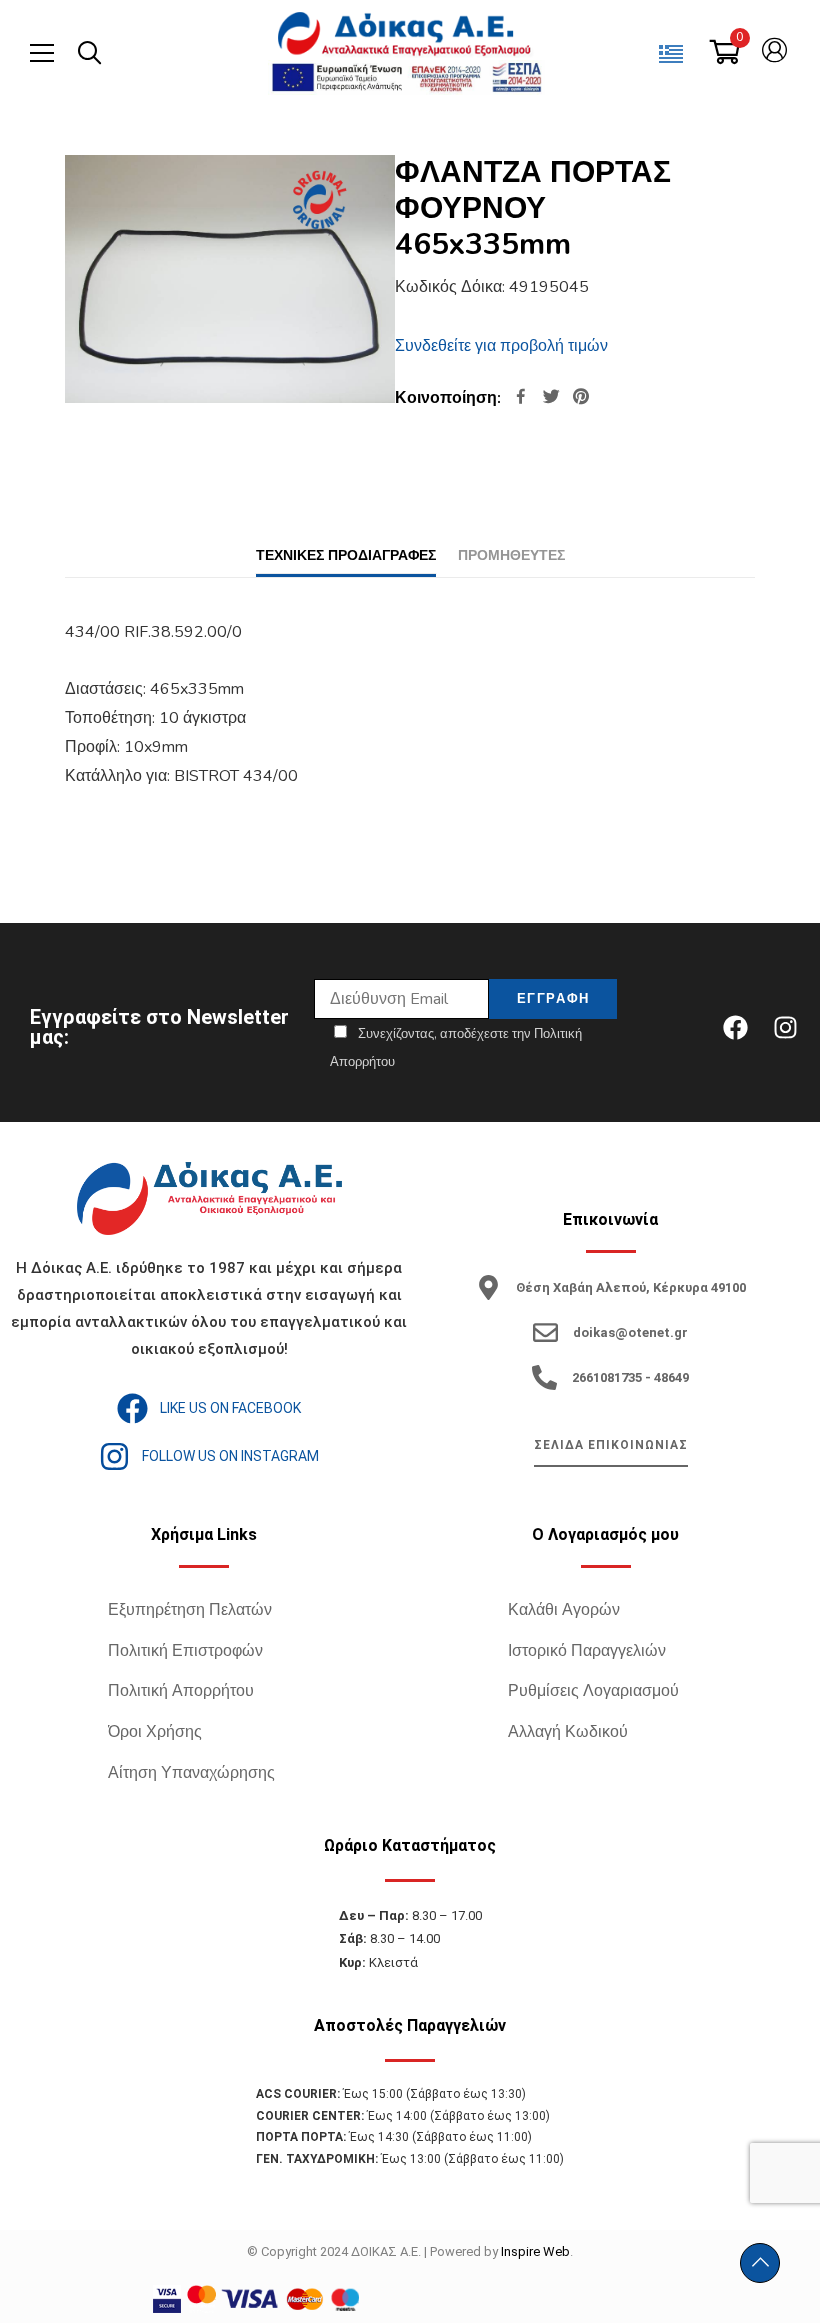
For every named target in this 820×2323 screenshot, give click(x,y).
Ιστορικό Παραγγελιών (587, 1651)
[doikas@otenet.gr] (545, 1332)
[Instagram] (785, 1027)
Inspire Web (535, 2251)
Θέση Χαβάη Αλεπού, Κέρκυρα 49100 (631, 1287)
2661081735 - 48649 (630, 1377)
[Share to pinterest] (581, 398)
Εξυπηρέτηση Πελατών (190, 1610)
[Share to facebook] (521, 398)
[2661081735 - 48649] (544, 1377)
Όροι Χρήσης (155, 1732)
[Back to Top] (760, 2263)
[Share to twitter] (551, 398)
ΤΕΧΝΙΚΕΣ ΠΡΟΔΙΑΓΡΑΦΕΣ (346, 555)
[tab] (346, 555)
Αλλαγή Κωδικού (568, 1732)
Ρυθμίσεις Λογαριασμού (593, 1691)
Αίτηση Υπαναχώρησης (191, 1773)
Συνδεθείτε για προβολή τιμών (501, 346)
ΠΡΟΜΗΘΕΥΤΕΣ (511, 555)
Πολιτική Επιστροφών (185, 1651)
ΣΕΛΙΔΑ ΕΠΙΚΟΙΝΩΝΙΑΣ (611, 1445)
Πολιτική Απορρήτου (181, 1691)
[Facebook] (735, 1027)
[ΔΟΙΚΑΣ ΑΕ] (406, 35)
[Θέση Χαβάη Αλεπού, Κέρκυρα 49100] (488, 1287)
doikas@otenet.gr (630, 1332)
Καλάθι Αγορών (564, 1610)
